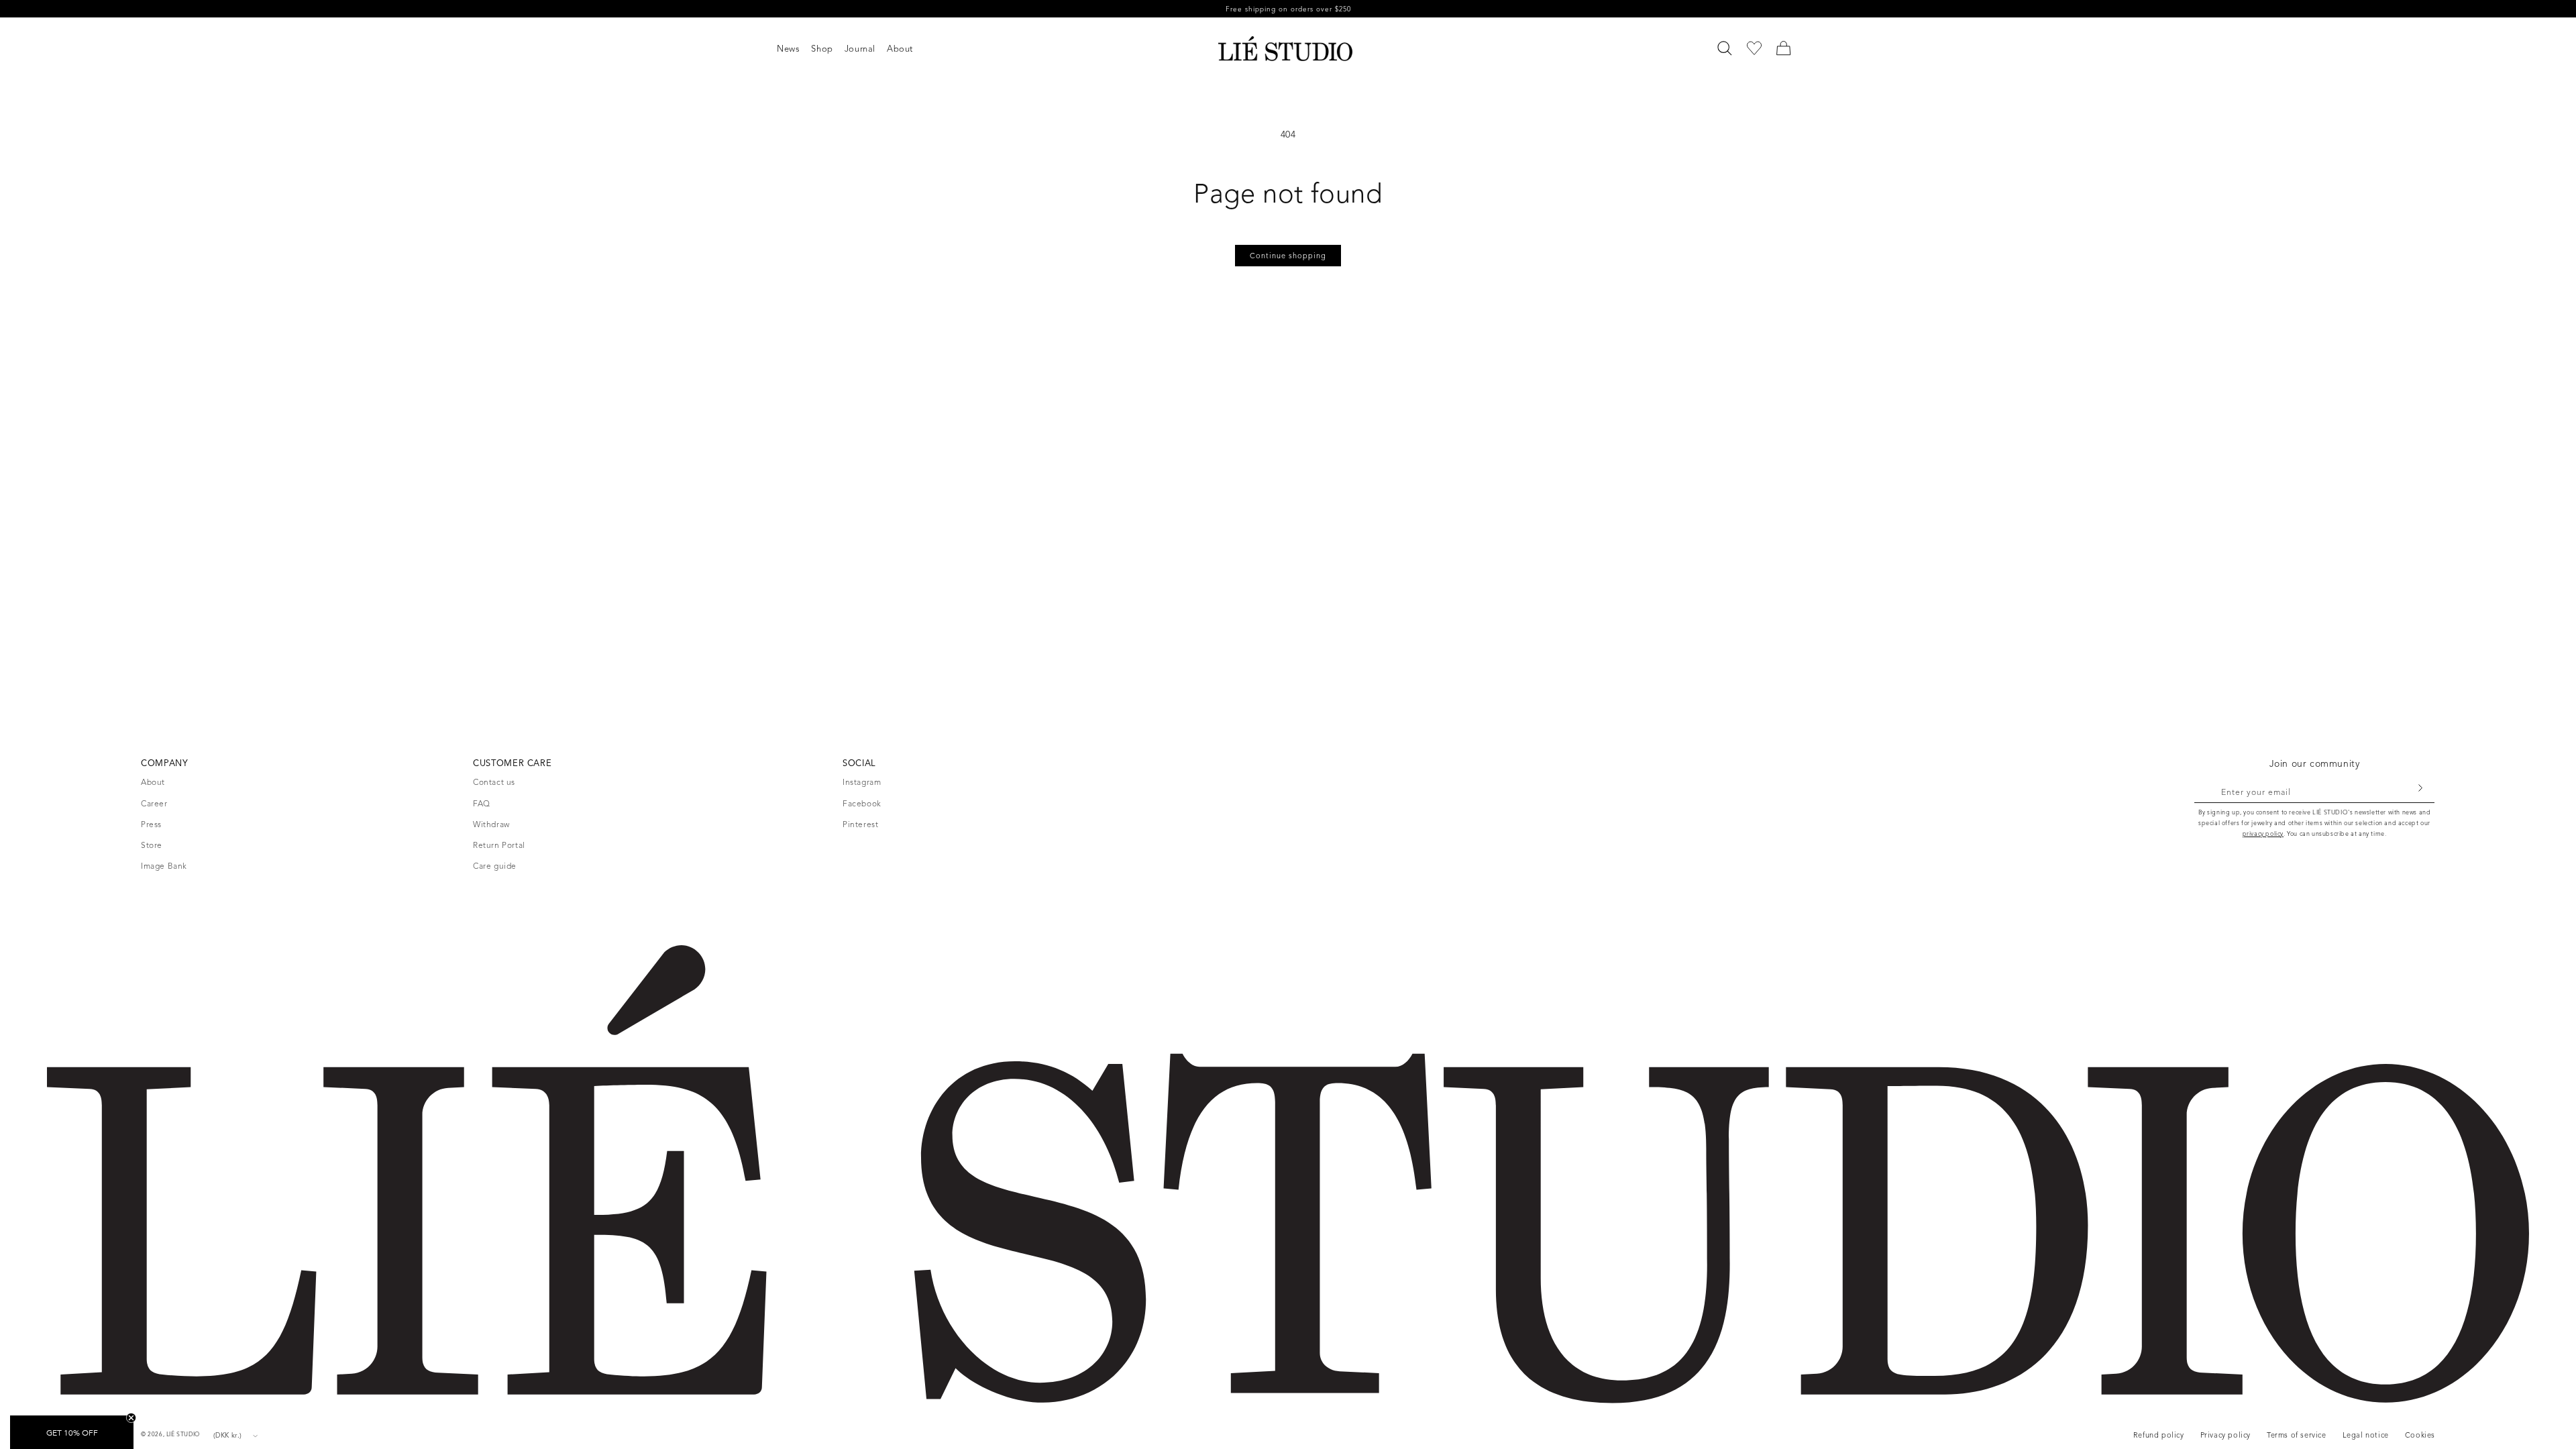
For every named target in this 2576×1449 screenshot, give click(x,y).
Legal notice (2366, 1435)
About (153, 782)
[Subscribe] (2420, 788)
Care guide (495, 866)
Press (151, 824)
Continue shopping (1288, 256)
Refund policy (2159, 1435)
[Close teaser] (131, 1418)
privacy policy (2263, 834)
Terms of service (2297, 1435)
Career (154, 803)
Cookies (2420, 1435)
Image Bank (164, 866)
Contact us (494, 782)
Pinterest (860, 824)
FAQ (482, 803)
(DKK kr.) (228, 1435)
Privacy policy (2225, 1435)
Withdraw (491, 824)
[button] (794, 49)
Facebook (862, 803)
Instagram (862, 782)
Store (152, 845)
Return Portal (499, 845)
